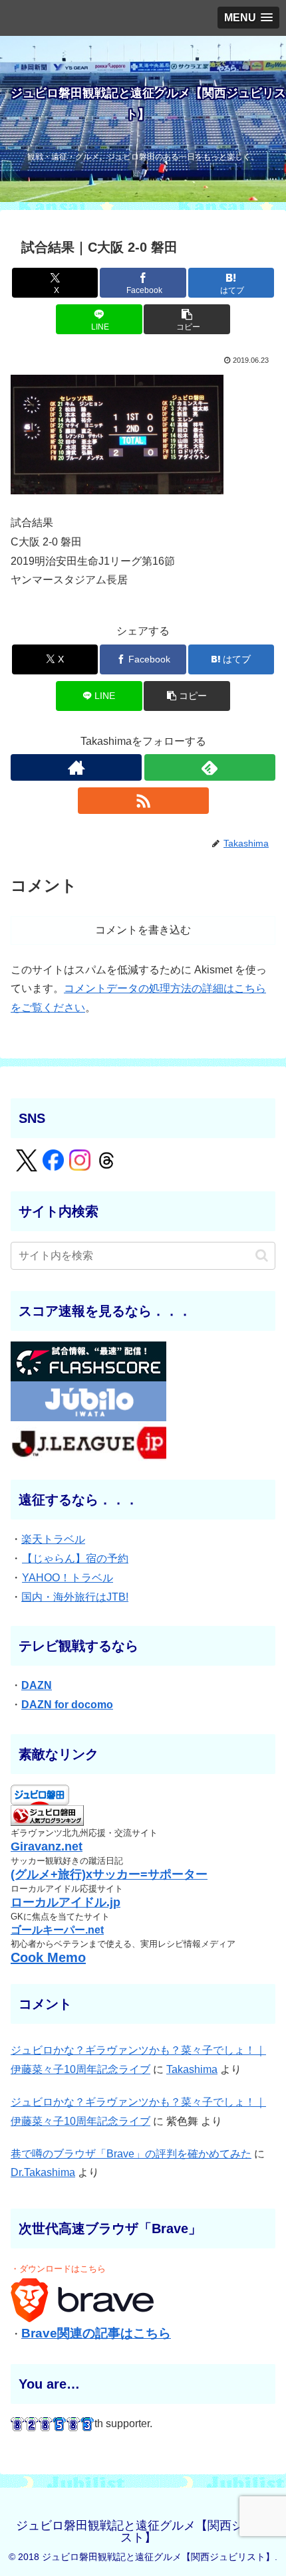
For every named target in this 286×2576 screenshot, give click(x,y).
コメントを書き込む (143, 930)
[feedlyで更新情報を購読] (210, 767)
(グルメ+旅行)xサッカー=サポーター (109, 1874)
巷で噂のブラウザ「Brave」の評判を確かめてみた (131, 2154)
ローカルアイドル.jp (66, 1902)
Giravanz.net (47, 1846)
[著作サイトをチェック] (76, 767)
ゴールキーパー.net (57, 1930)
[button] (187, 319)
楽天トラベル (53, 1539)
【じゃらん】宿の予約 (75, 1558)
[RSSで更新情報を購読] (143, 801)
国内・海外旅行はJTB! (75, 1597)
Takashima (192, 2069)
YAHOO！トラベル (68, 1578)
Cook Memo (48, 1957)
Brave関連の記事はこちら (96, 2333)
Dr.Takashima (43, 2172)
